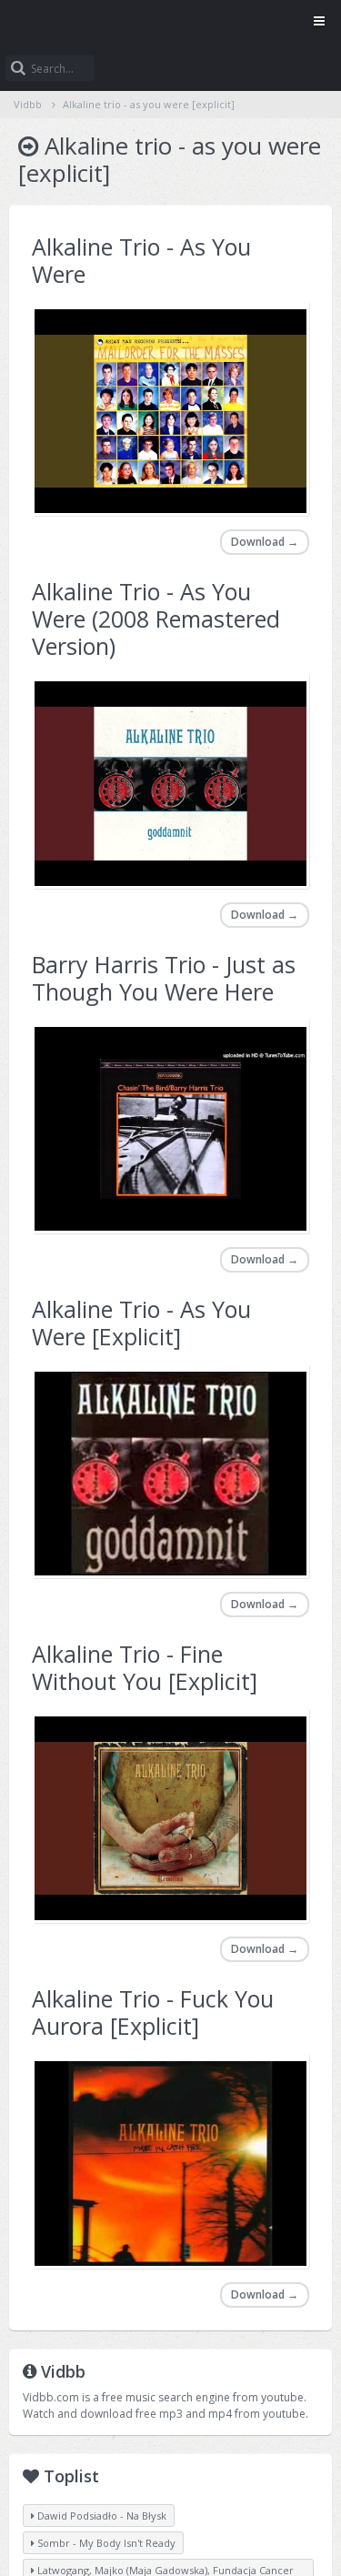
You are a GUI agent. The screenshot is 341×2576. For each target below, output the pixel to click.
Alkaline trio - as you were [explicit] (149, 104)
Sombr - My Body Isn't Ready (105, 2543)
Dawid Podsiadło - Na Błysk (100, 2516)
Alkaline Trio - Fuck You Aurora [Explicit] (153, 2012)
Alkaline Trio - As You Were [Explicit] (141, 1323)
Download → (265, 542)
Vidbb (170, 23)
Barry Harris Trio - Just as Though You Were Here (164, 978)
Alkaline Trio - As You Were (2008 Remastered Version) (156, 619)
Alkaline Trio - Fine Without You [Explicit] (145, 1667)
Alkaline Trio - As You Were (141, 260)
